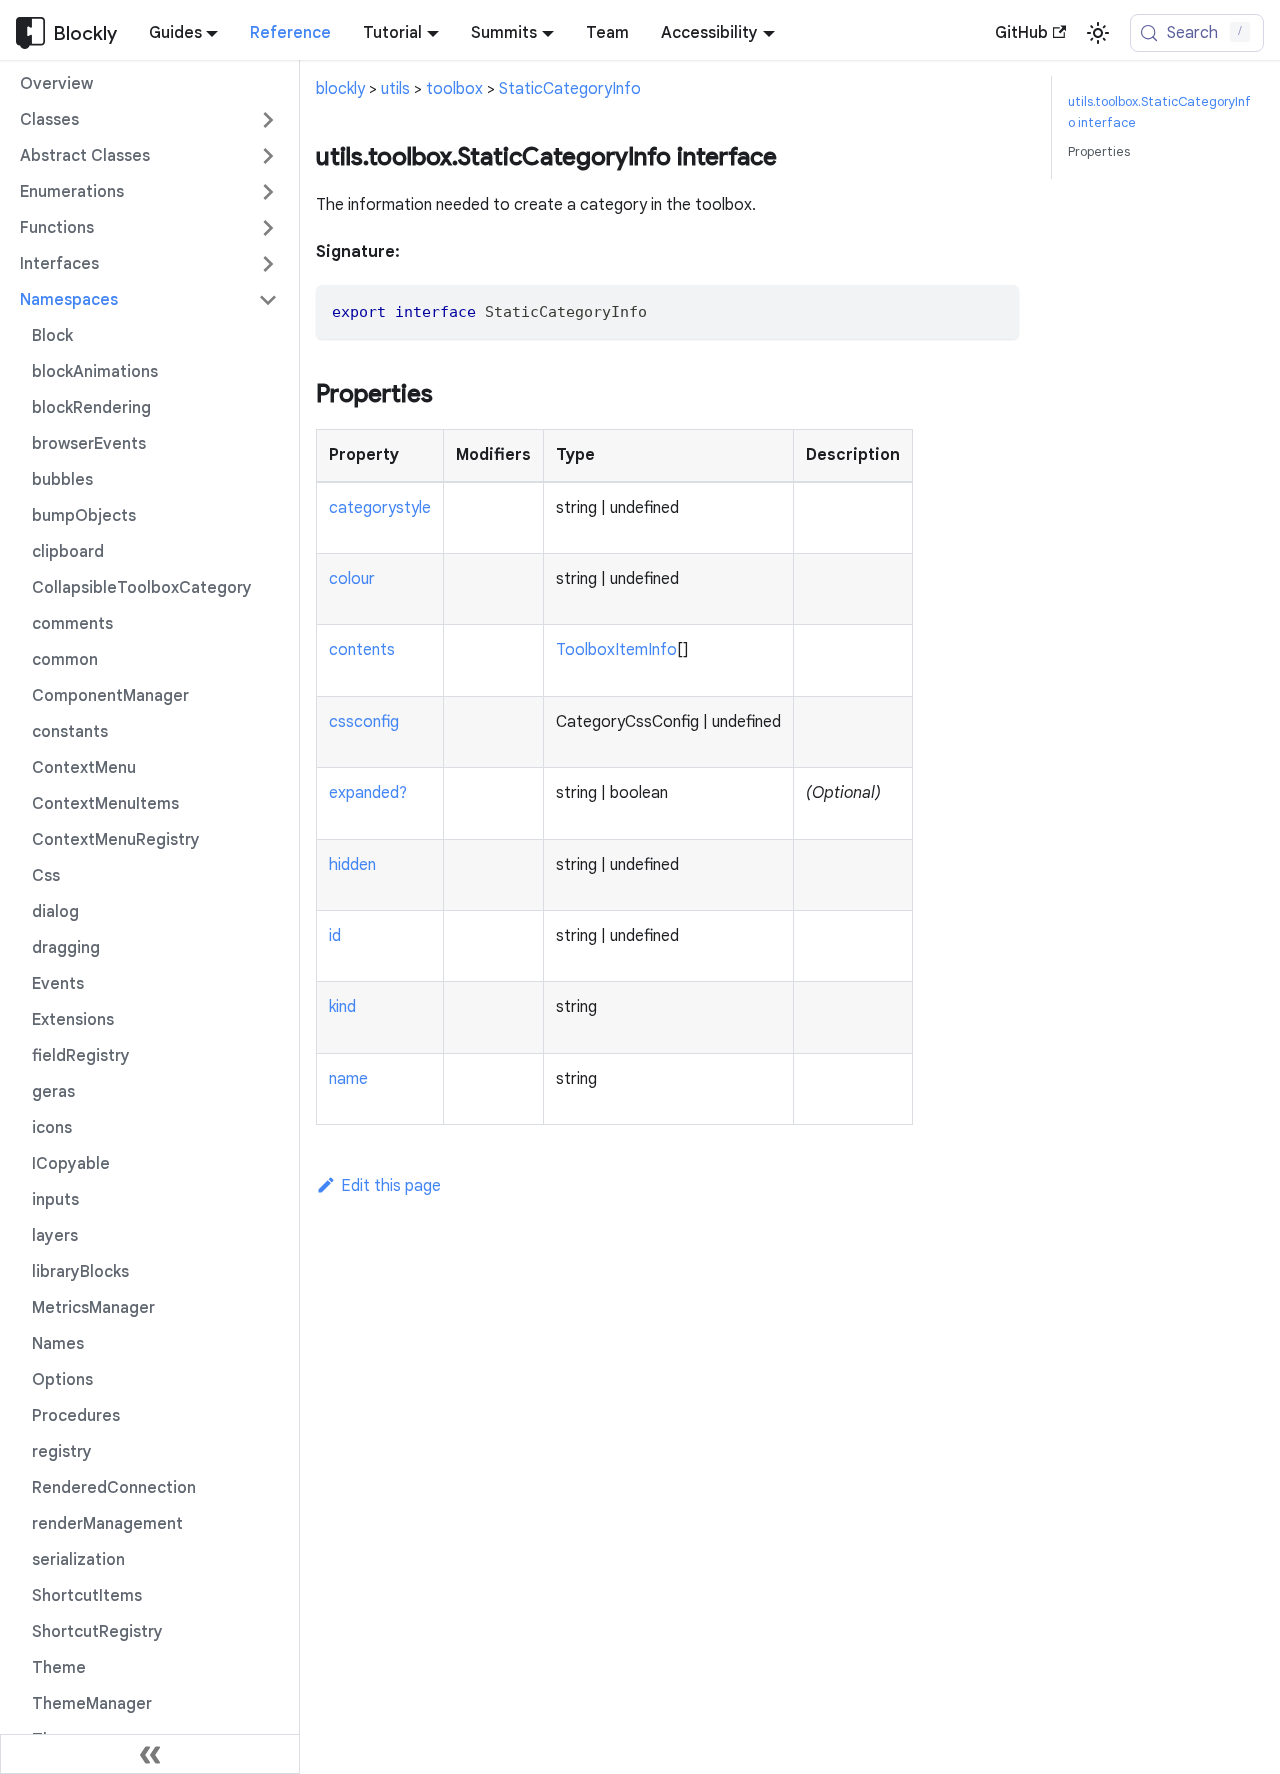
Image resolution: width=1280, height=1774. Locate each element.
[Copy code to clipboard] (994, 309)
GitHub (1021, 33)
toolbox (454, 89)
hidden (352, 865)
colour (352, 579)
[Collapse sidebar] (150, 1754)
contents (362, 650)
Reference (290, 33)
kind (342, 1007)
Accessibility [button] (709, 33)
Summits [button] (504, 33)
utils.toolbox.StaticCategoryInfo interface (1159, 112)
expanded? (368, 793)
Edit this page (391, 1186)
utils (395, 89)
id (335, 936)
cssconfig (364, 722)
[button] (149, 120)
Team (607, 33)
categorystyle (380, 508)
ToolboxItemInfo (616, 650)
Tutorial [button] (392, 33)
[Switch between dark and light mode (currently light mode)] (1098, 33)
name (348, 1079)
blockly (340, 89)
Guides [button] (175, 33)
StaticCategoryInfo (570, 89)
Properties (1099, 152)
